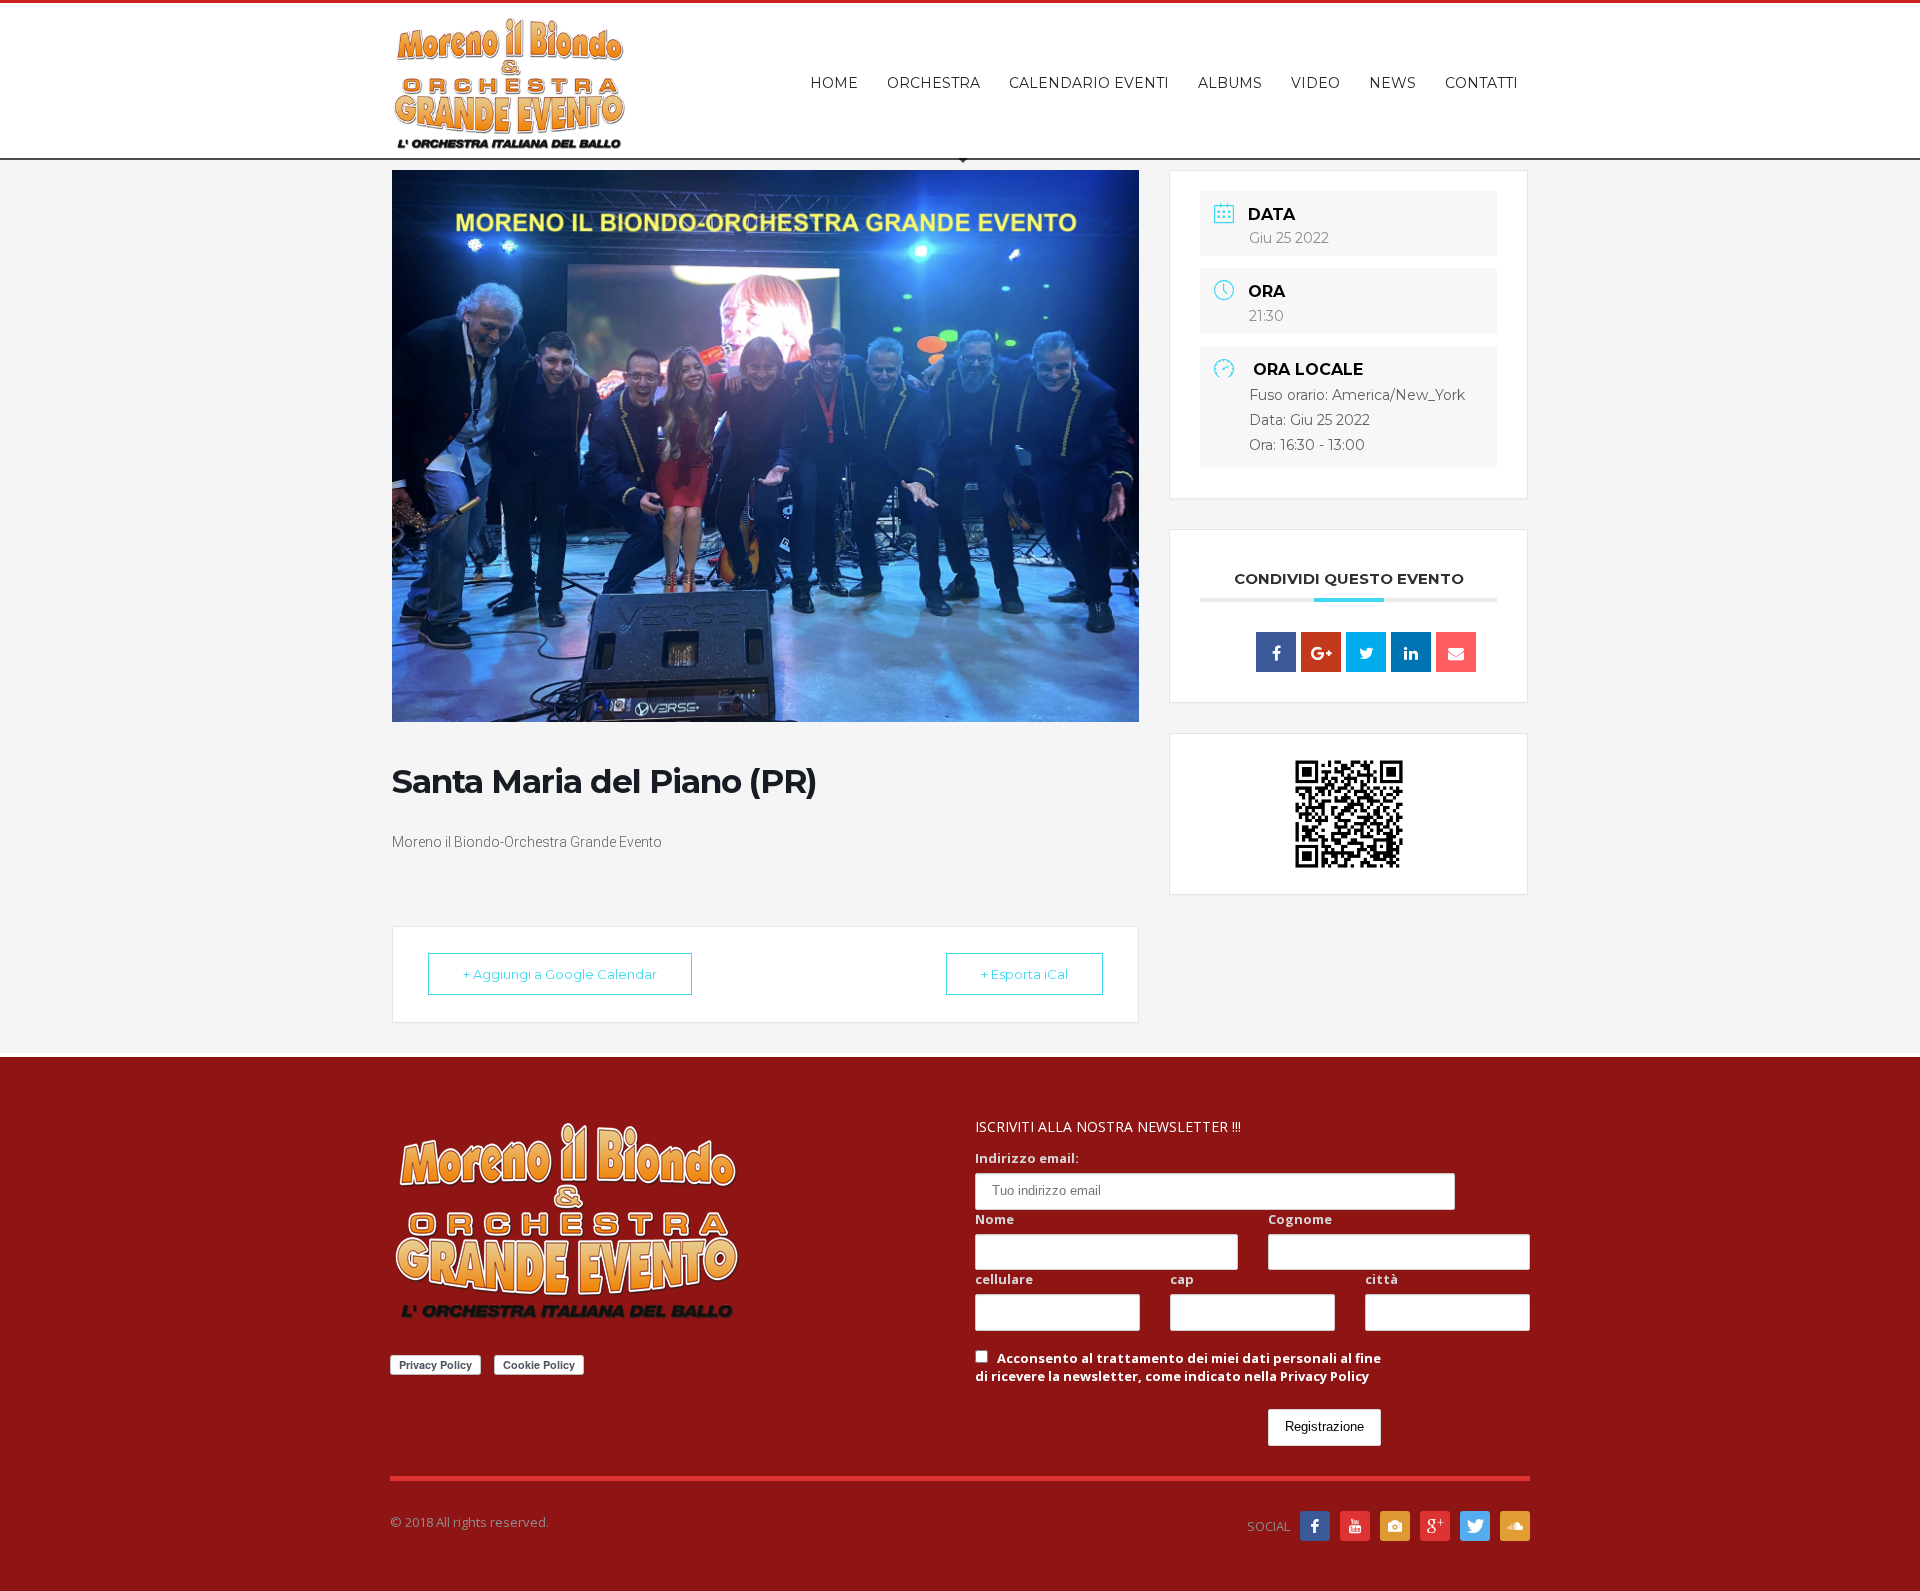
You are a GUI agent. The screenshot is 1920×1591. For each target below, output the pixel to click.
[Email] (1456, 652)
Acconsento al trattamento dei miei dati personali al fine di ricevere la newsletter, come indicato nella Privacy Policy (1178, 1367)
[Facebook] (1315, 1526)
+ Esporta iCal (1024, 974)
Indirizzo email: (1027, 1158)
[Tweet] (1366, 652)
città (1381, 1279)
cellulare (1004, 1279)
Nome (994, 1219)
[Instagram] (1395, 1526)
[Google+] (1435, 1526)
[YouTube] (1355, 1526)
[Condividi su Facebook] (1276, 652)
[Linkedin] (1411, 652)
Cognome (1300, 1219)
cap (1182, 1279)
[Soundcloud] (1515, 1526)
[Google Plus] (1321, 652)
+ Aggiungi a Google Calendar (560, 974)
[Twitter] (1475, 1526)
